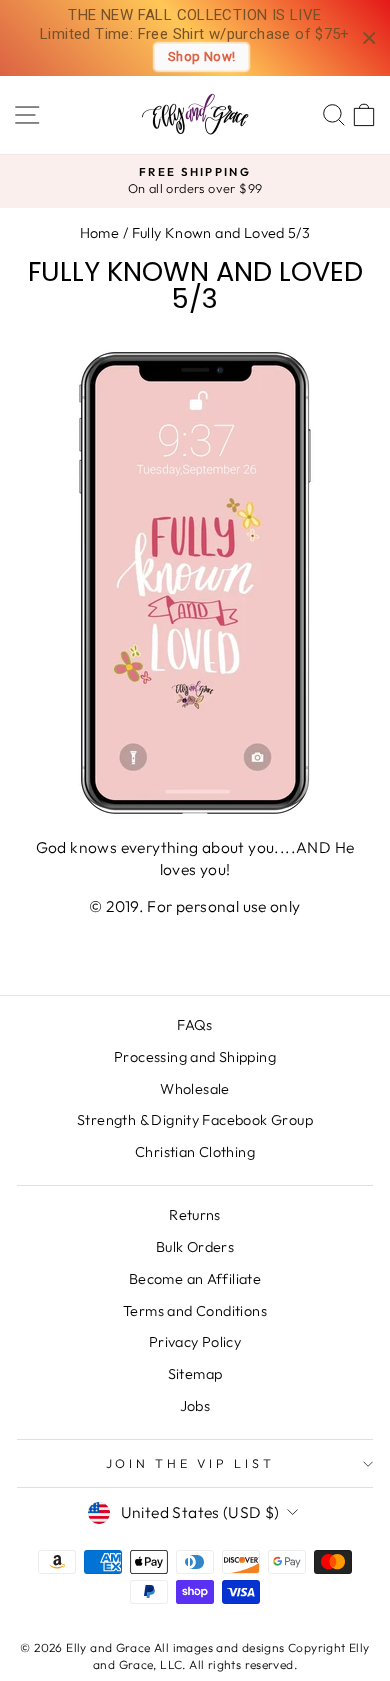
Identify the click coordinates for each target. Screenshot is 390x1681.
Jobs (195, 1406)
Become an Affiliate (195, 1279)
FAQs (195, 1025)
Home (100, 233)
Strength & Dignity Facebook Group (195, 1120)
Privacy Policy (195, 1342)
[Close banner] (369, 38)
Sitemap (195, 1374)
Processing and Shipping (195, 1057)
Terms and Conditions (195, 1311)
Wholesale (195, 1089)
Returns (195, 1215)
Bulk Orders (195, 1247)
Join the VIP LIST (190, 1463)
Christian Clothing (195, 1152)
